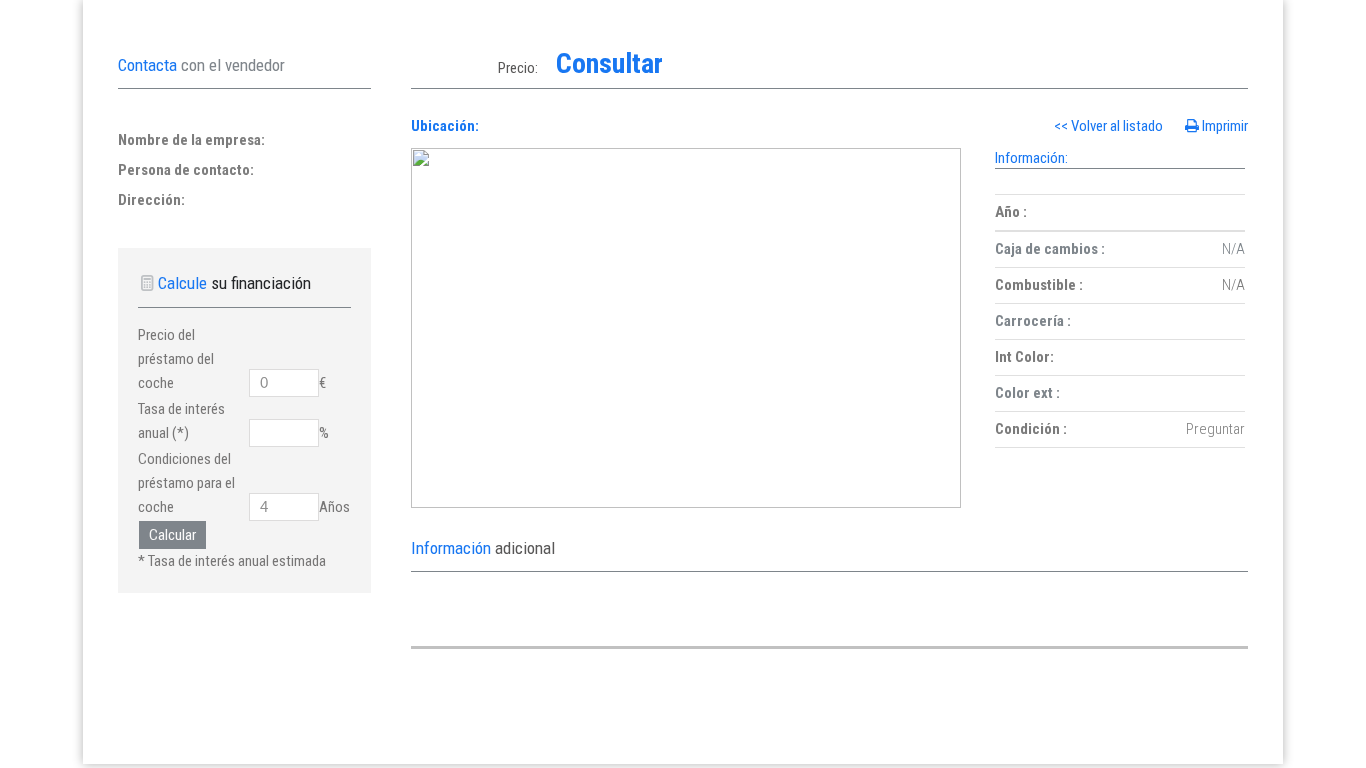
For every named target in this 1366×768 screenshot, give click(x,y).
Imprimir (1225, 126)
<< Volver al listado (1110, 126)
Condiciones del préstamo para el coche (186, 483)
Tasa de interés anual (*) (181, 421)
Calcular (172, 535)
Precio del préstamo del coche (176, 359)
